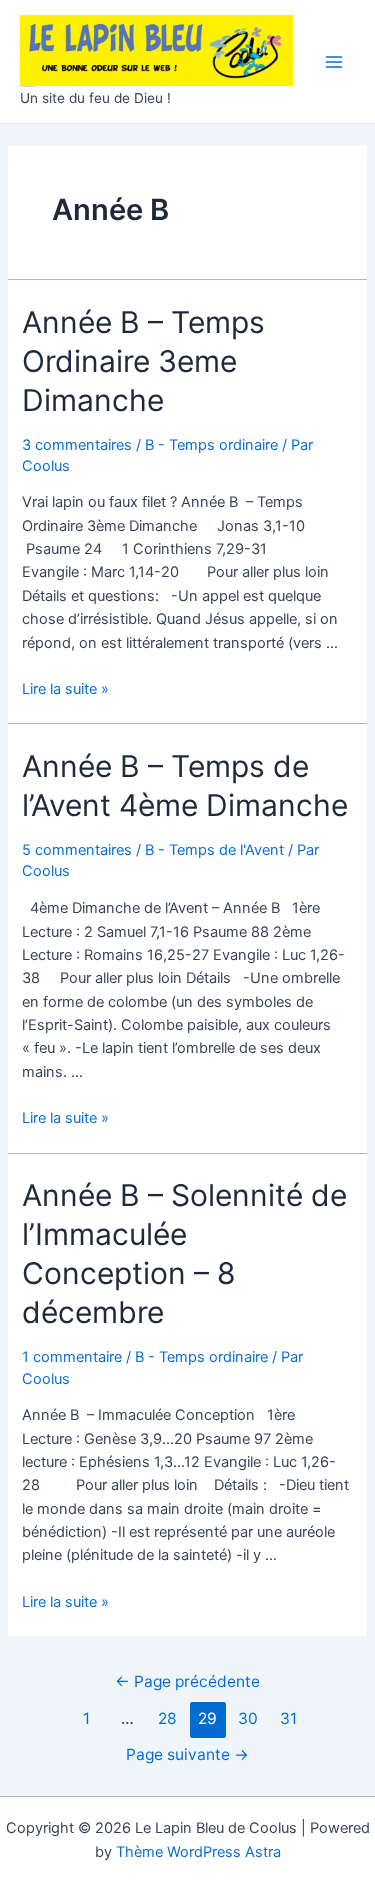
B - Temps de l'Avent (214, 850)
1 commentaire (72, 1357)
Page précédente (187, 1681)
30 (248, 1718)
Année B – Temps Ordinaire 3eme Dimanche (143, 361)
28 (167, 1718)
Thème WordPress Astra (198, 1852)
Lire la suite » (65, 689)
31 (288, 1718)
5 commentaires (77, 850)
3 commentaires (77, 445)
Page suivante (187, 1754)
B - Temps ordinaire (211, 445)
